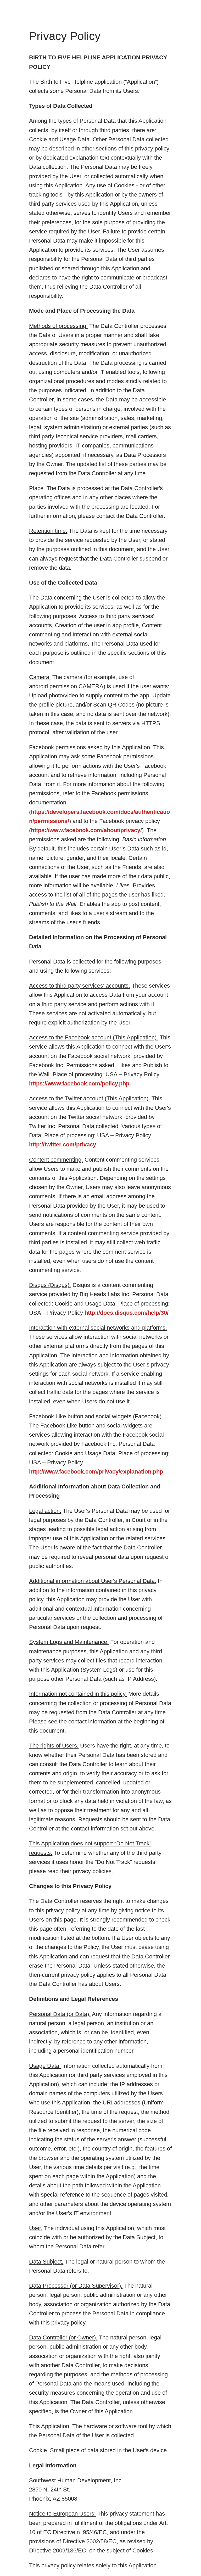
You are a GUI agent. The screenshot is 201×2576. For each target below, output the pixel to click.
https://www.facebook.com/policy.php (79, 1083)
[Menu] (8, 8)
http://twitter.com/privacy (63, 1144)
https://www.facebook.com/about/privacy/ (86, 830)
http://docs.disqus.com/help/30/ (127, 1313)
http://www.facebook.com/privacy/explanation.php (96, 1472)
